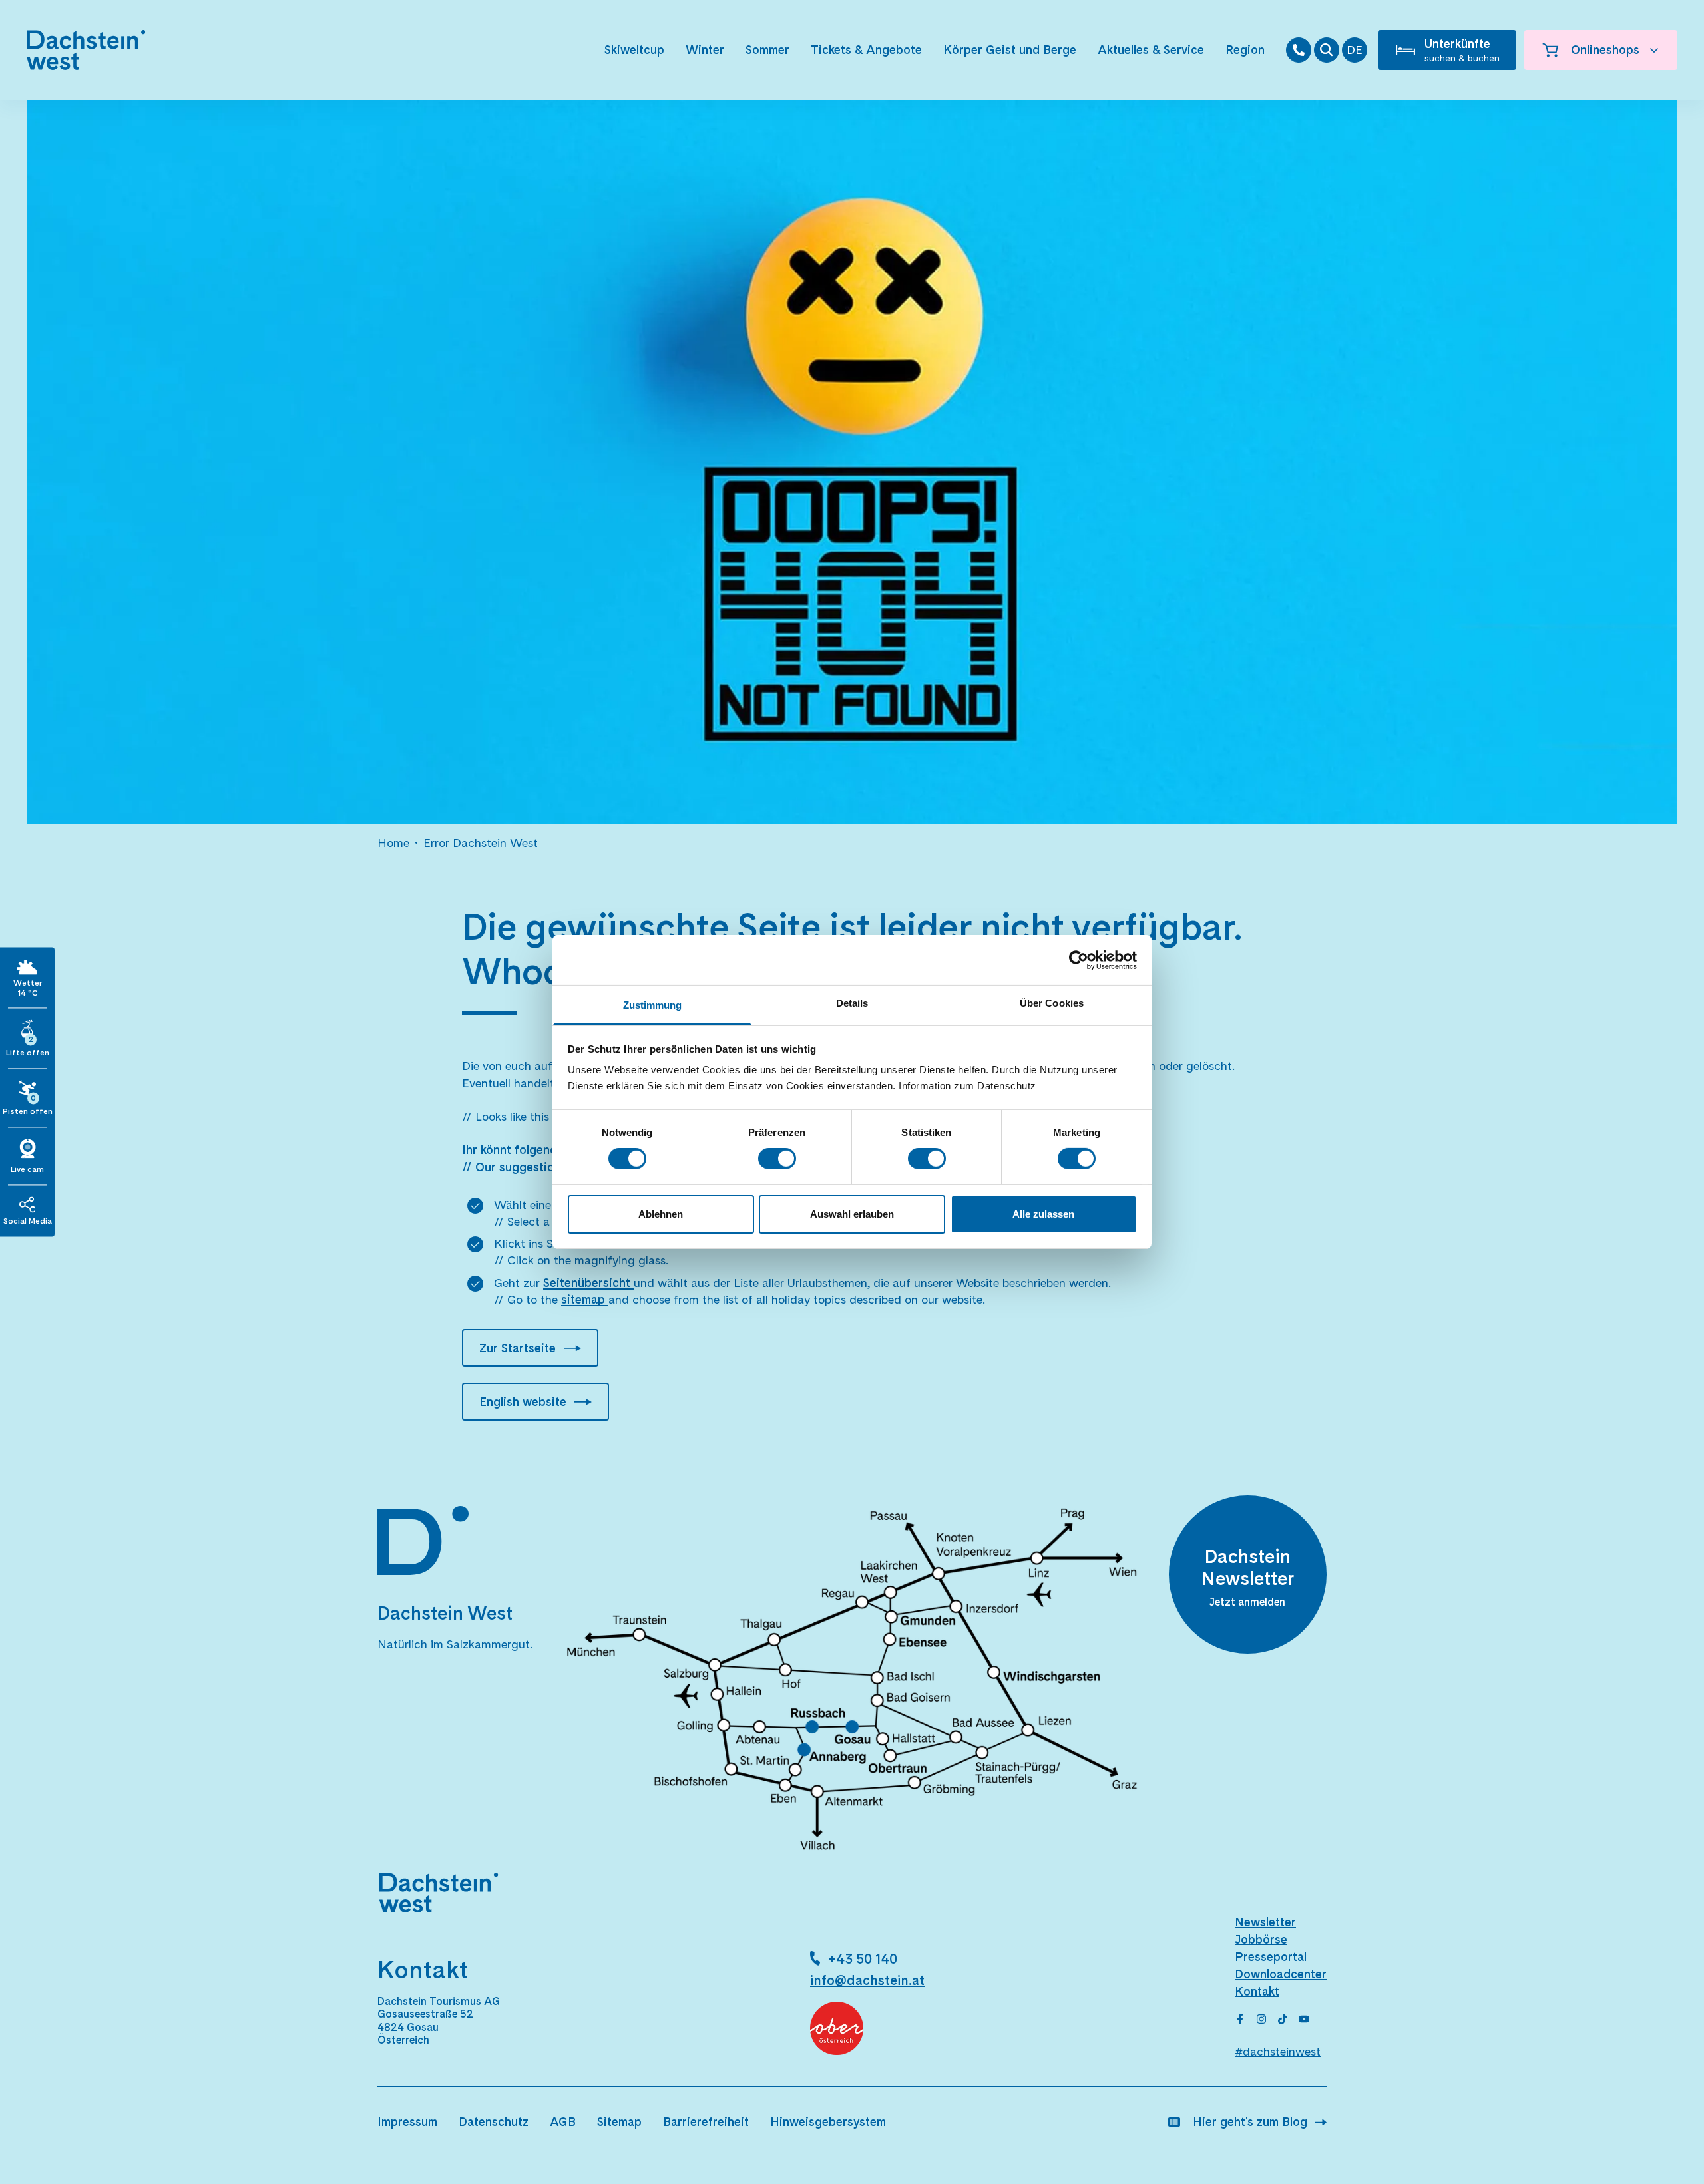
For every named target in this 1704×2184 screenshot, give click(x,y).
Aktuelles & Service (1151, 50)
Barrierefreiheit (706, 2122)
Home (393, 843)
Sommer (767, 50)
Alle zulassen (1043, 1214)
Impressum (407, 2122)
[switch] (777, 1159)
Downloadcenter (1281, 1974)
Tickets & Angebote (866, 50)
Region (1245, 50)
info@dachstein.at (867, 1980)
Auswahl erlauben (852, 1214)
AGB (563, 2122)
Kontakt (1257, 1991)
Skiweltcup (634, 50)
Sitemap (619, 2122)
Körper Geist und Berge (1010, 50)
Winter (705, 50)
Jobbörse (1261, 1939)
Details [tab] (852, 1003)
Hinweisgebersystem (828, 2122)
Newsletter (1265, 1922)
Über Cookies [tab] (1052, 1003)
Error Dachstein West (481, 843)
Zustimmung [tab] (653, 1005)
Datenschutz (494, 2122)
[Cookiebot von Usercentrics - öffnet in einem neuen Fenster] (1079, 960)
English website (523, 1402)
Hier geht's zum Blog (1250, 2122)
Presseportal (1271, 1957)
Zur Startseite (518, 1348)
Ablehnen (661, 1214)
